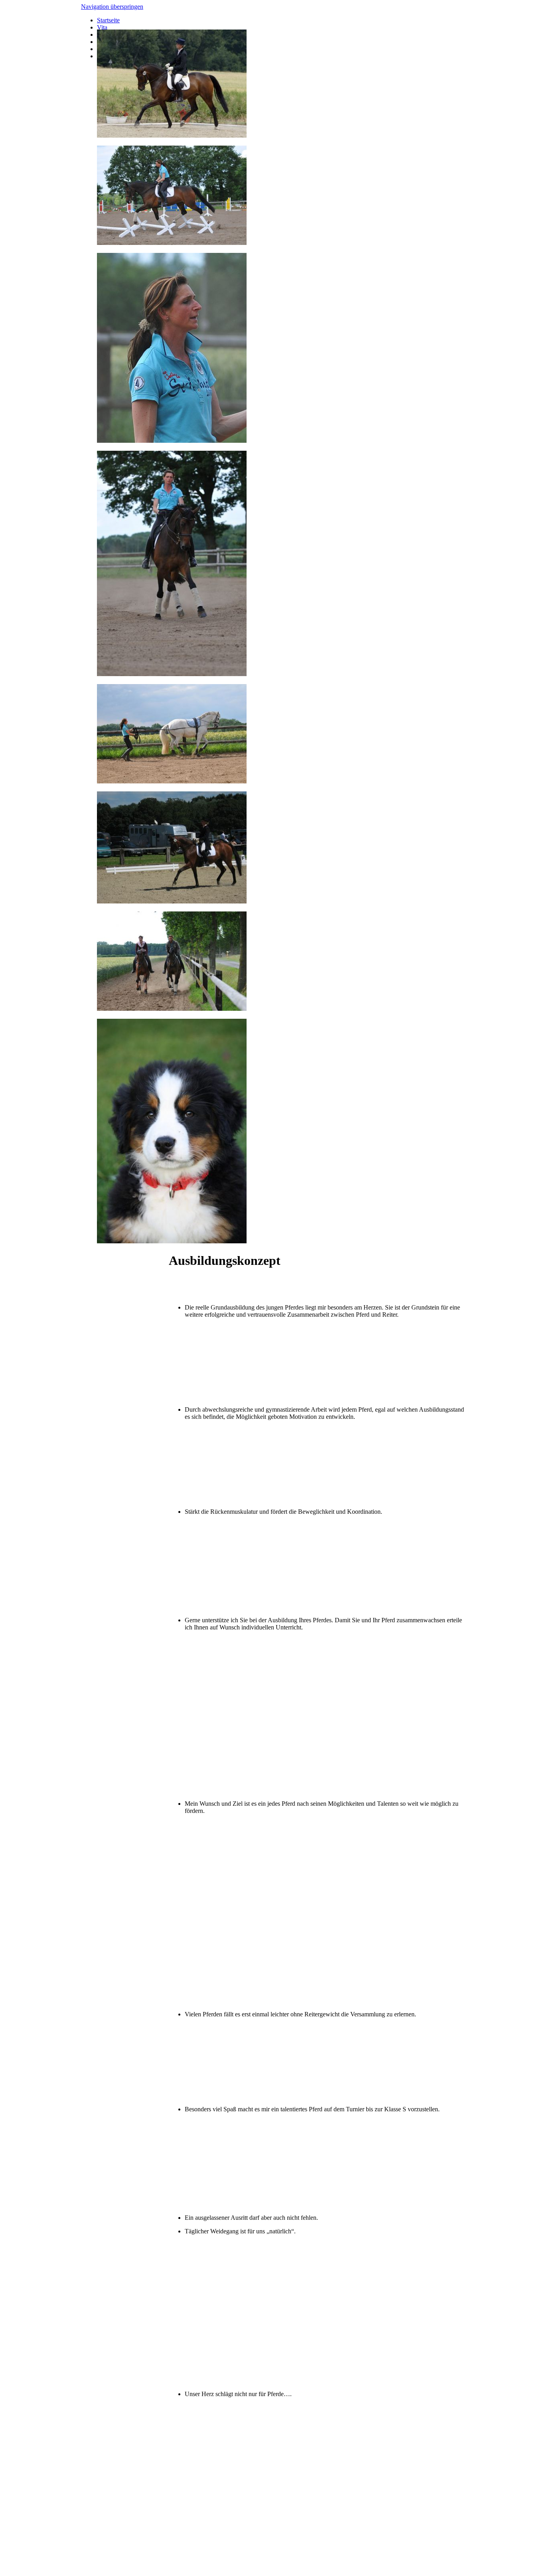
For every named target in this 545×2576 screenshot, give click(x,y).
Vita (102, 27)
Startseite (108, 20)
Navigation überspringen (112, 7)
